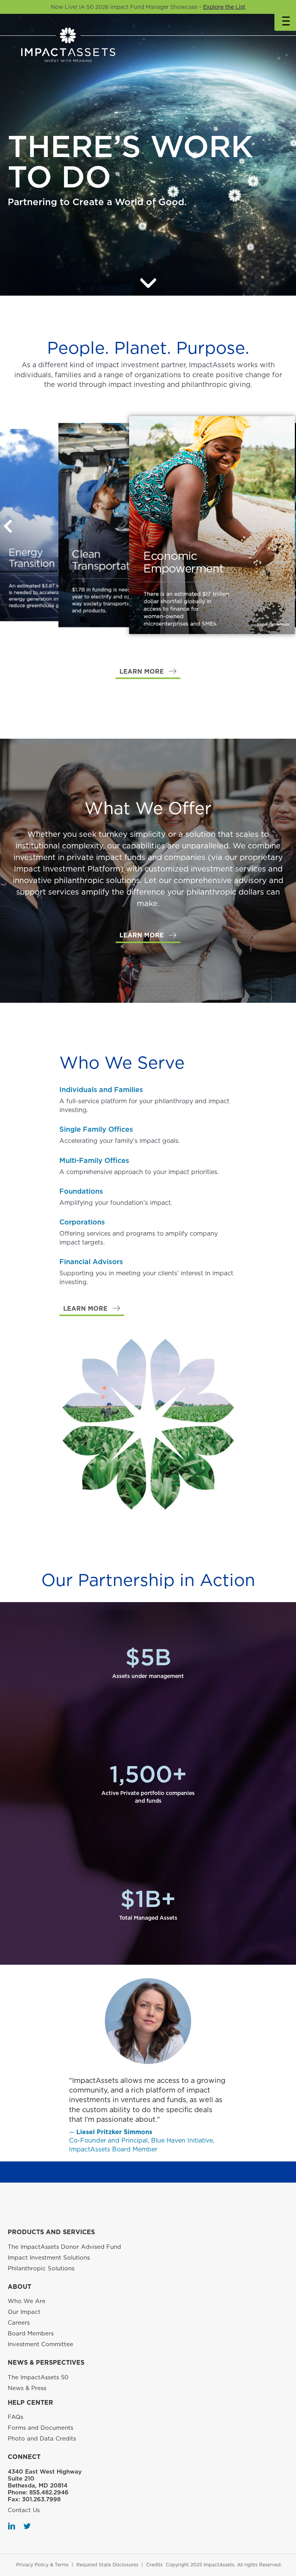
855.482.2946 (49, 2492)
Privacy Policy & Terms (42, 2565)
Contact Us (24, 2510)
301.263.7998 (41, 2499)
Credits (154, 2565)
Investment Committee (40, 2344)
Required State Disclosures (107, 2565)
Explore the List (224, 7)
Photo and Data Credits (42, 2439)
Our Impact (24, 2312)
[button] (148, 672)
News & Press (27, 2388)
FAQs (15, 2417)
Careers (19, 2323)
